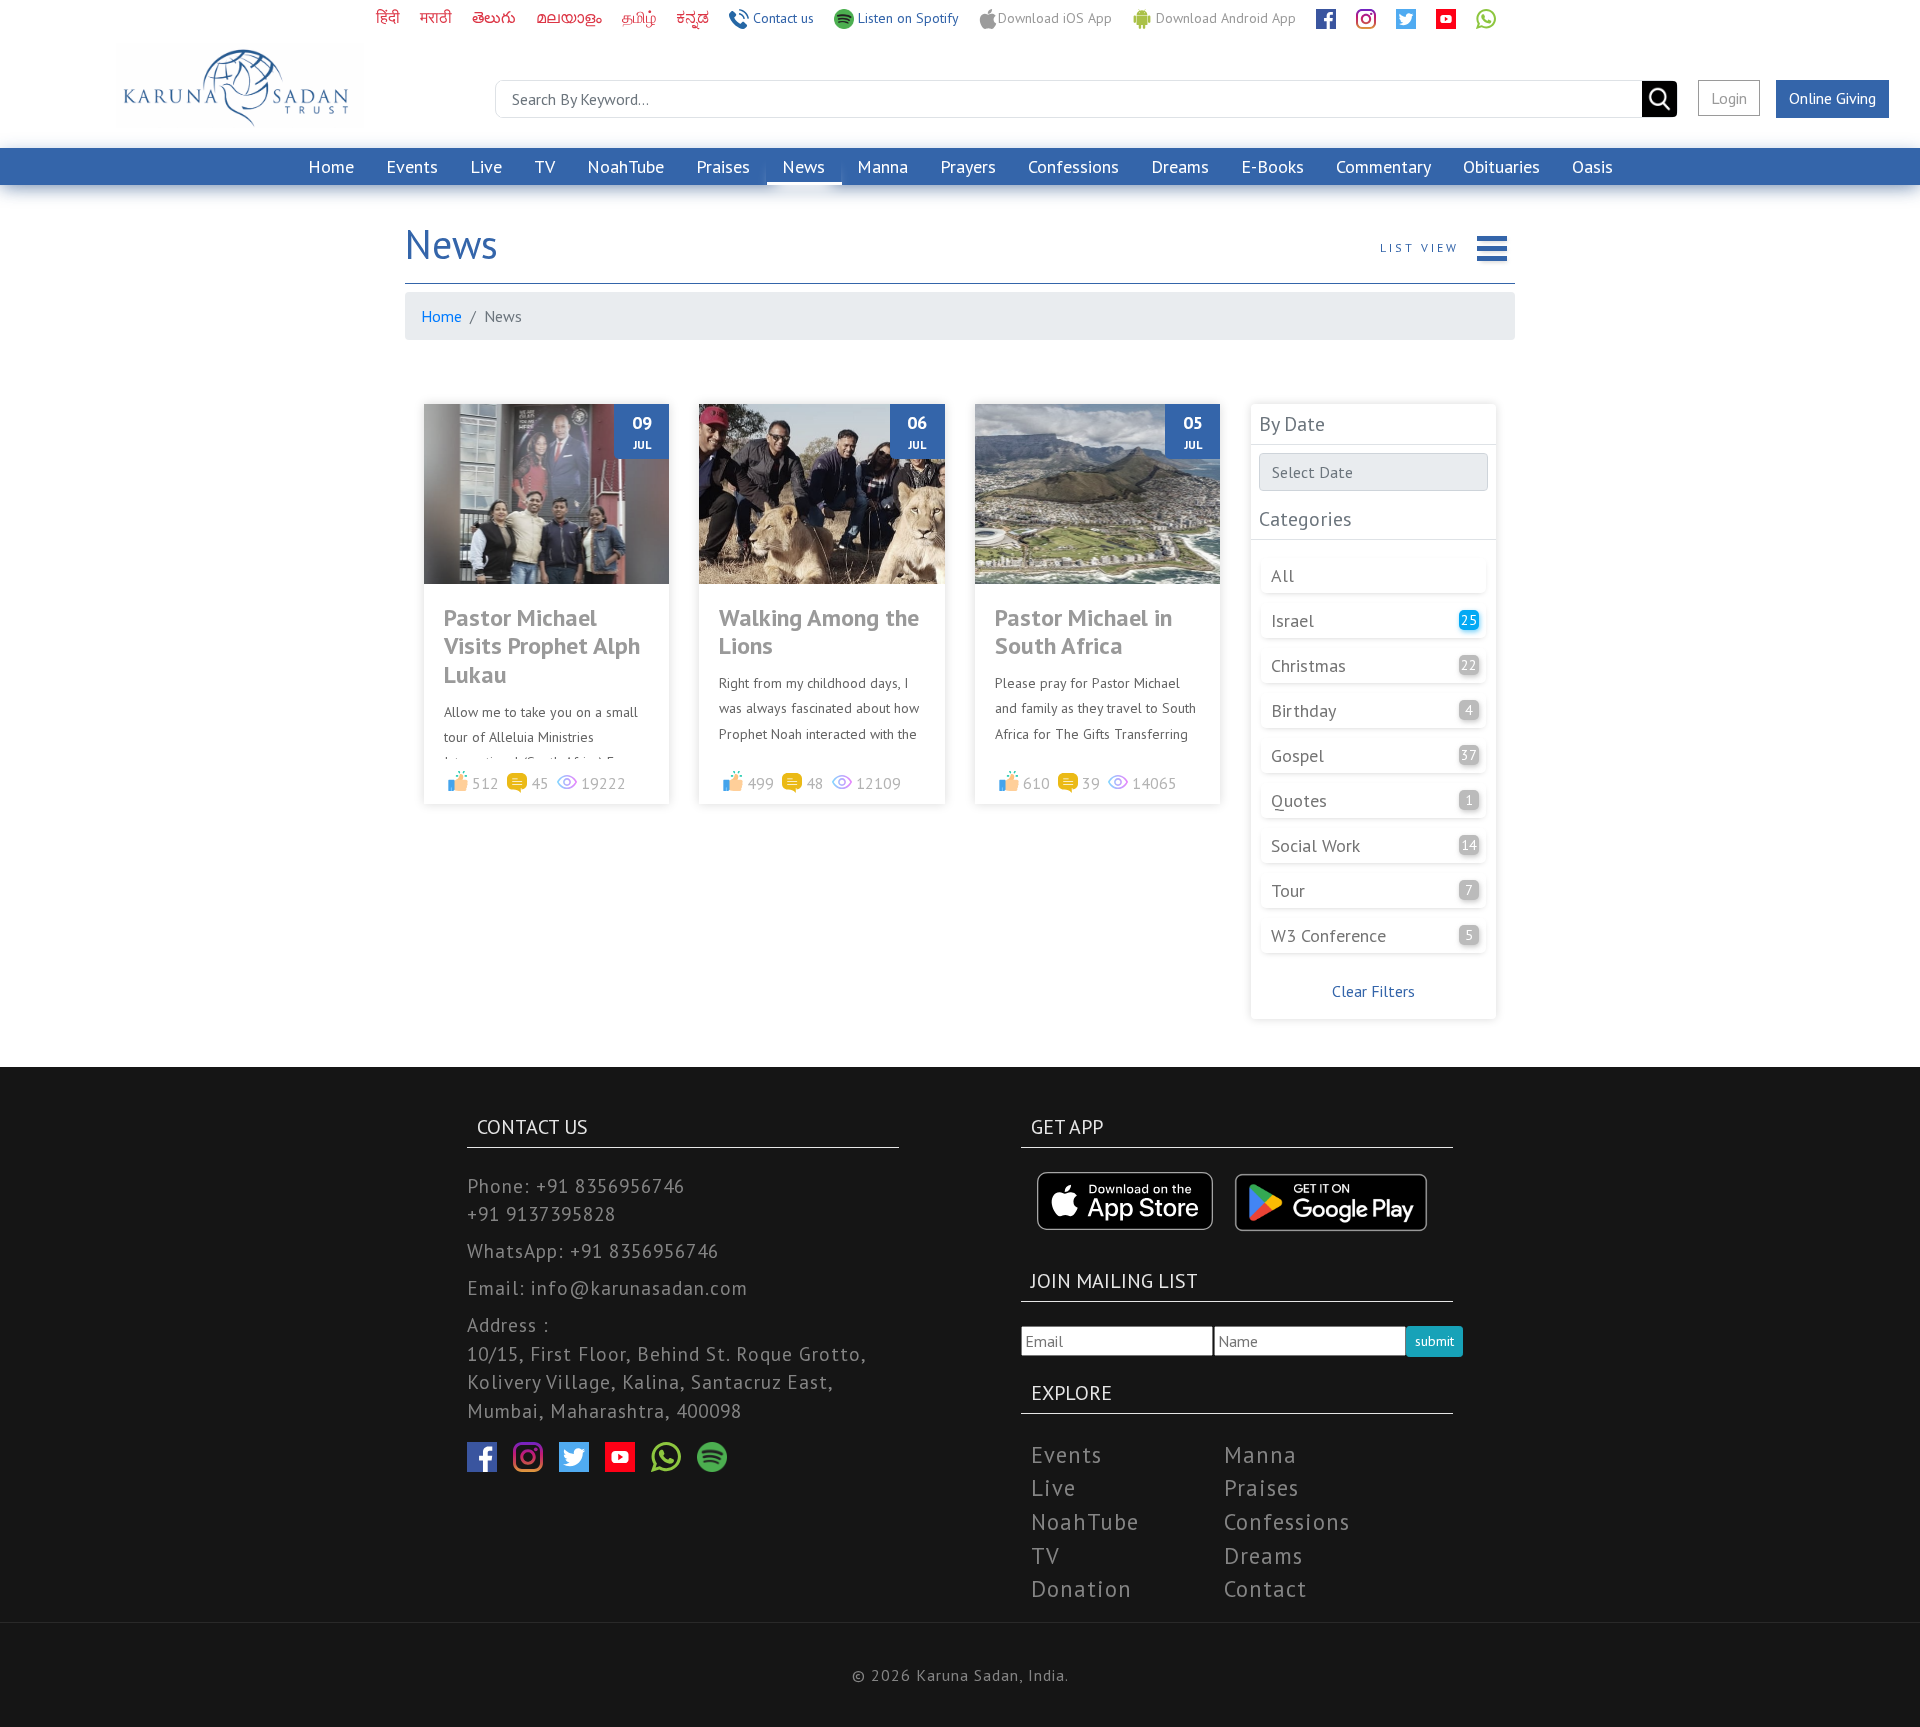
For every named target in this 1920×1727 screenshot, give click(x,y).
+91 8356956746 (610, 1185)
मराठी (438, 17)
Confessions (1073, 166)
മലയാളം (571, 17)
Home (331, 166)
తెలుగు (496, 17)
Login (1729, 98)
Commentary (1383, 166)
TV (544, 166)
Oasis (1592, 166)
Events (412, 166)
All (1282, 575)
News (803, 166)
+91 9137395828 (541, 1213)
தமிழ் (641, 17)
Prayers (968, 166)
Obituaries (1501, 166)
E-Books (1272, 166)
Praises (723, 166)
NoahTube (625, 166)
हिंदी (390, 17)
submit (1434, 1341)
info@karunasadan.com (639, 1287)
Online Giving (1832, 98)
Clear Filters (1373, 991)
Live (486, 166)
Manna (882, 166)
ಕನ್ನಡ (694, 17)
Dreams (1180, 166)
